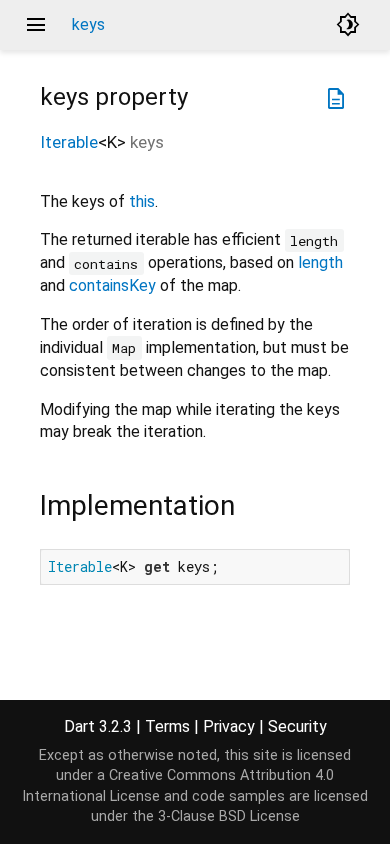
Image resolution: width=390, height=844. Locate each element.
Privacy (229, 726)
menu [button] (36, 25)
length (320, 262)
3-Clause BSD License (229, 816)
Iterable (69, 142)
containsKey (112, 285)
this (142, 201)
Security (297, 726)
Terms (167, 726)
